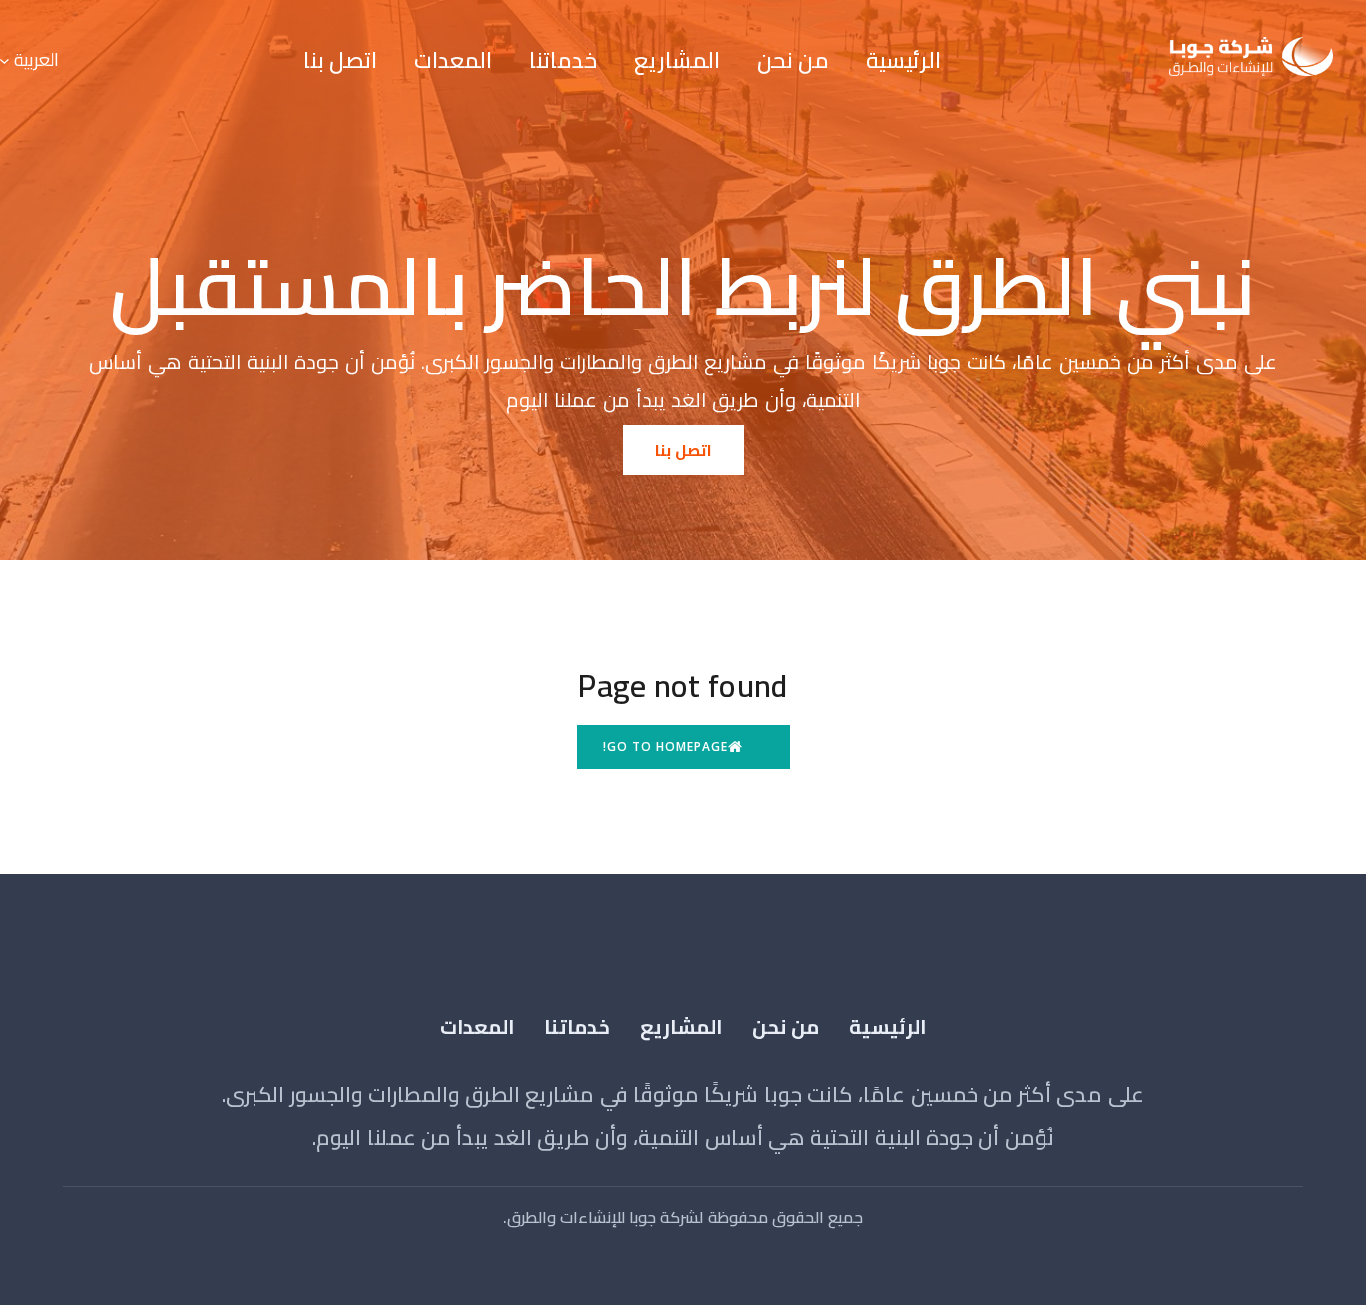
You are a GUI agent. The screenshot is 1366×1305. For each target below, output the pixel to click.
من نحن (793, 60)
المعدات (453, 60)
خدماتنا (563, 60)
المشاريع (677, 60)
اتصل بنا (340, 60)
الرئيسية (903, 60)
